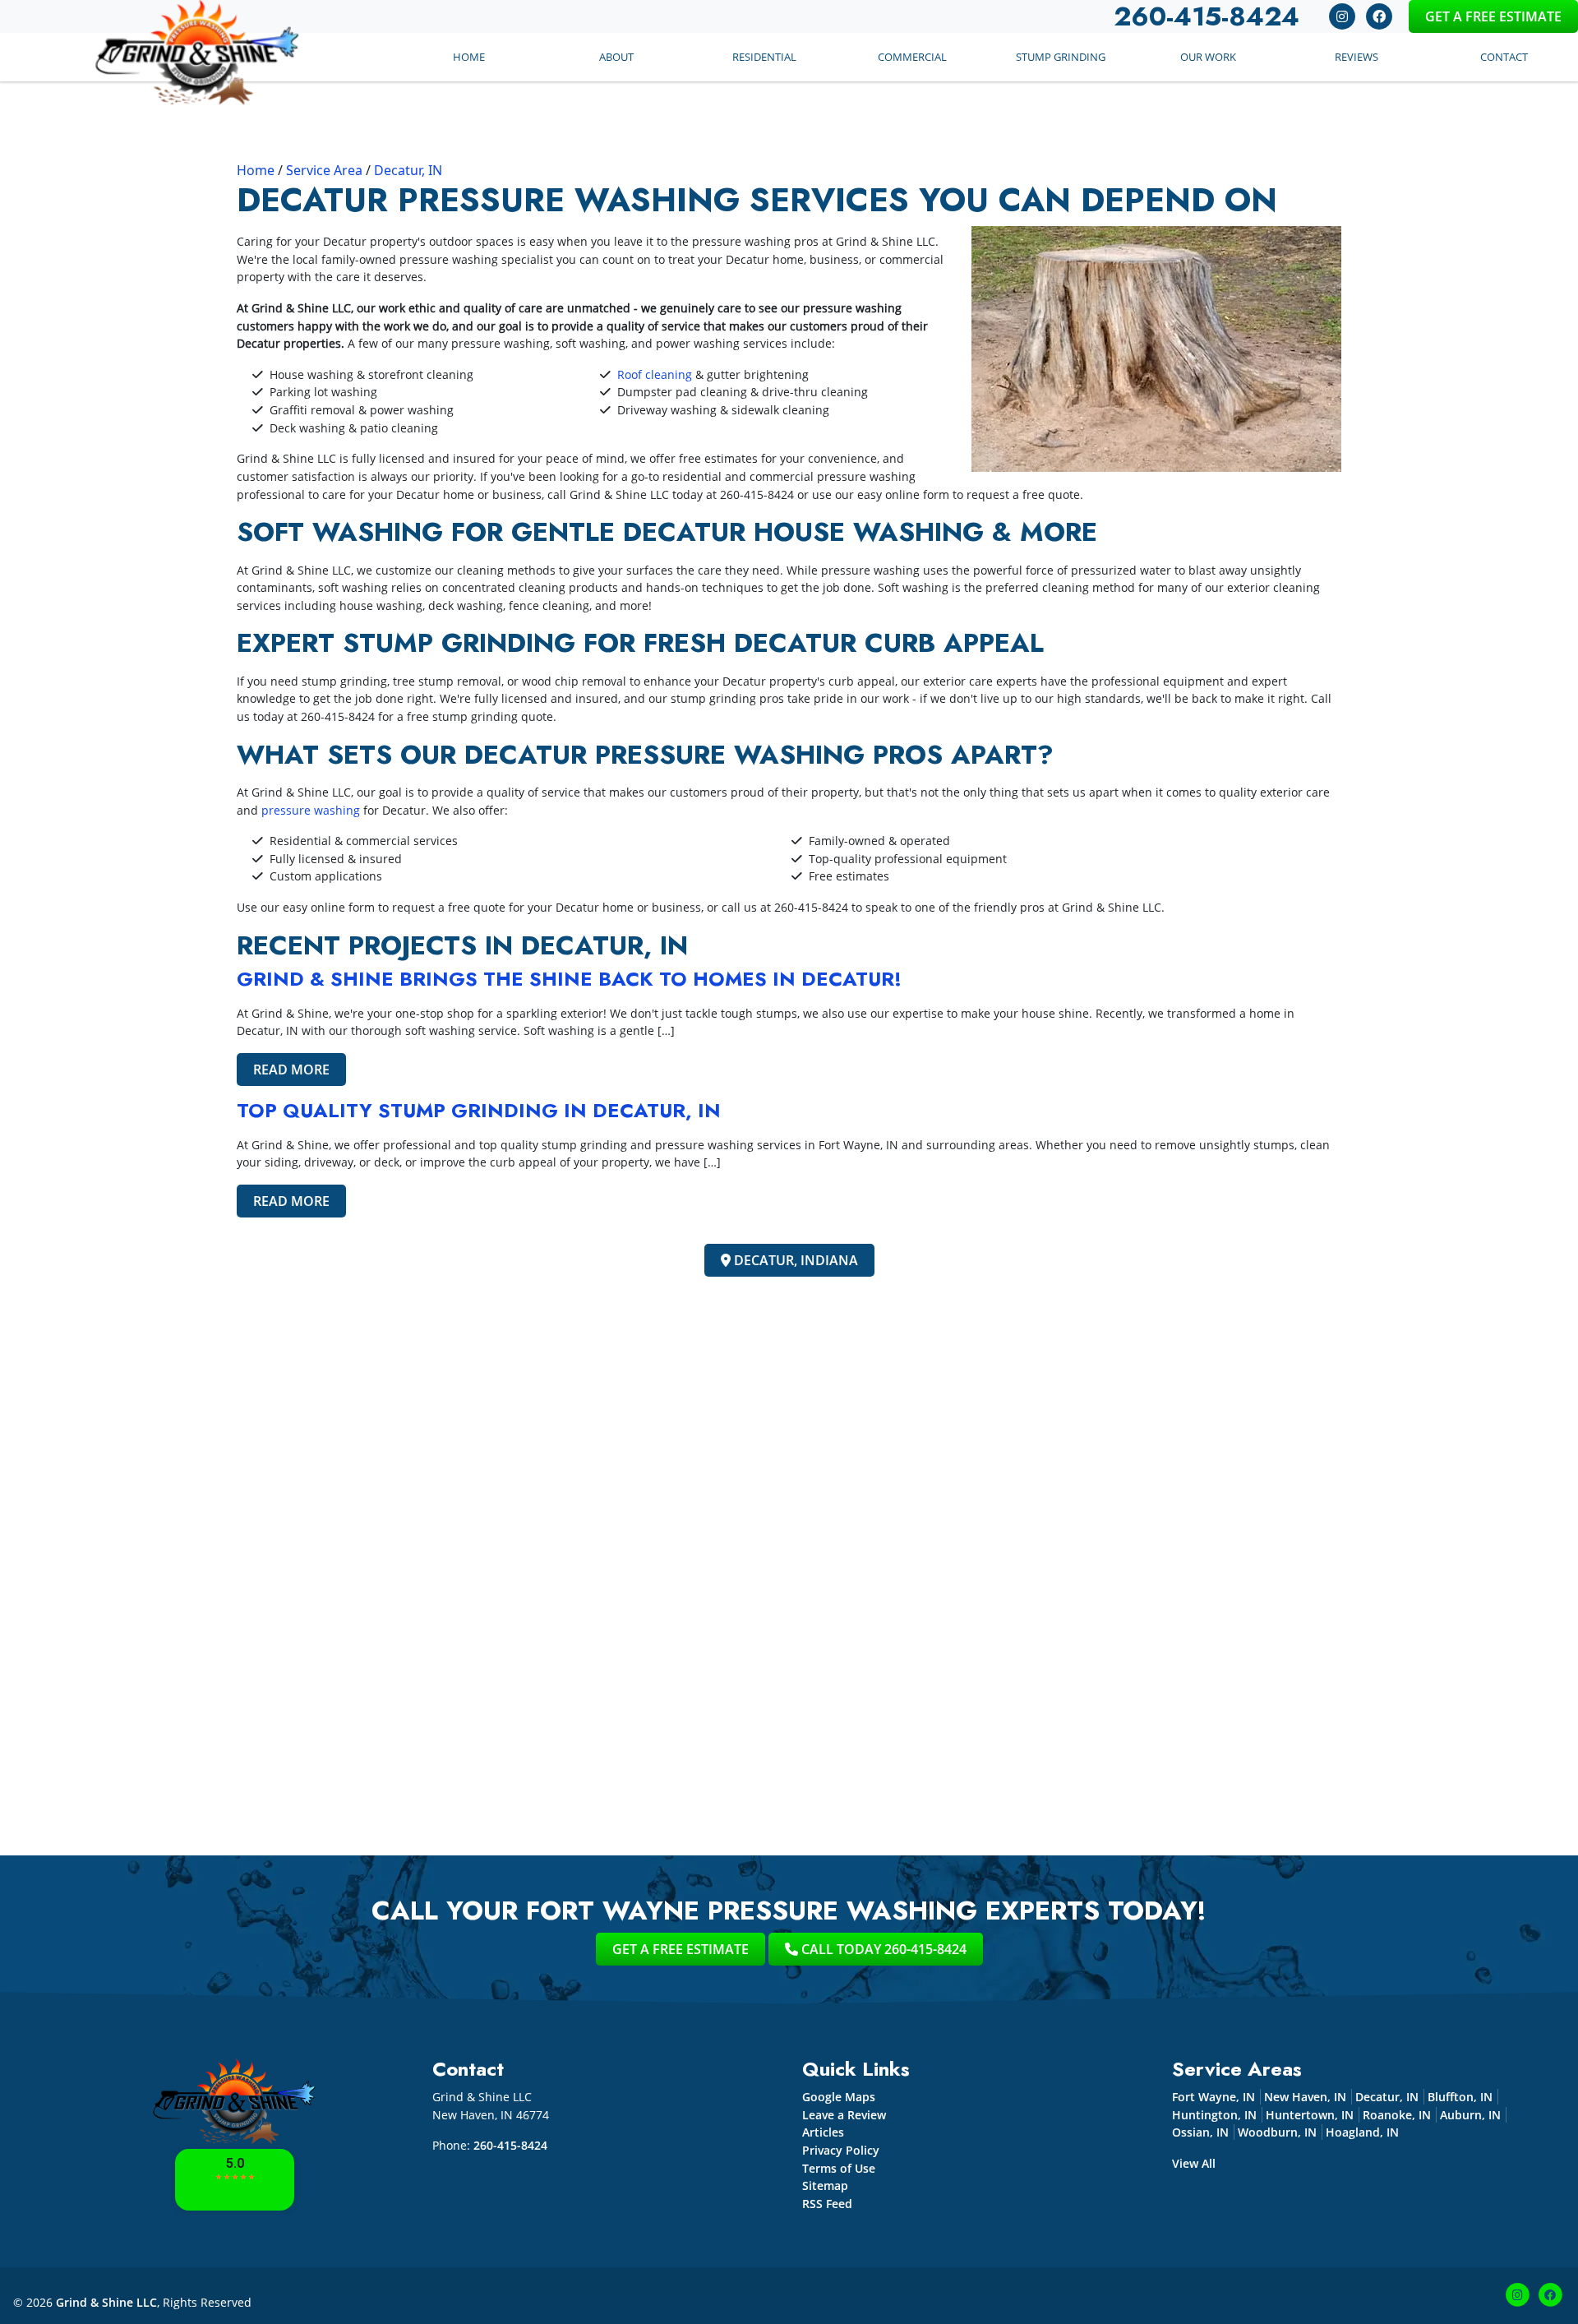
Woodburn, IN (1277, 2132)
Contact (1504, 57)
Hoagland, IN (1362, 2132)
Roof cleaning (655, 374)
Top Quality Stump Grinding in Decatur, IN (479, 1110)
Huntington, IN (1214, 2115)
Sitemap (825, 2185)
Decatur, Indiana (794, 1260)
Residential (764, 57)
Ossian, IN (1200, 2132)
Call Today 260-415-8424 (882, 1949)
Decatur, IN (408, 170)
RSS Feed (827, 2204)
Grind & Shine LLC (106, 2302)
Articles (823, 2132)
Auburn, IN (1470, 2115)
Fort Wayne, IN (1213, 2097)
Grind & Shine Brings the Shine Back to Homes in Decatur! (569, 979)
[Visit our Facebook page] (1379, 15)
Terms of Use (839, 2168)
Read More (291, 1070)
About (616, 57)
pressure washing (311, 810)
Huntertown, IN (1310, 2115)
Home (469, 57)
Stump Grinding (1061, 57)
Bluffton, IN (1460, 2097)
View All (1194, 2163)
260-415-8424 (757, 494)
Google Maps (839, 2097)
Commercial (912, 57)
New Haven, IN (1305, 2097)
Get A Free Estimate (1493, 16)
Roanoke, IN (1397, 2115)
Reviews (1357, 57)
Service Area (324, 170)
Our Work (1208, 57)
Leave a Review (844, 2115)
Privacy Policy (841, 2150)
